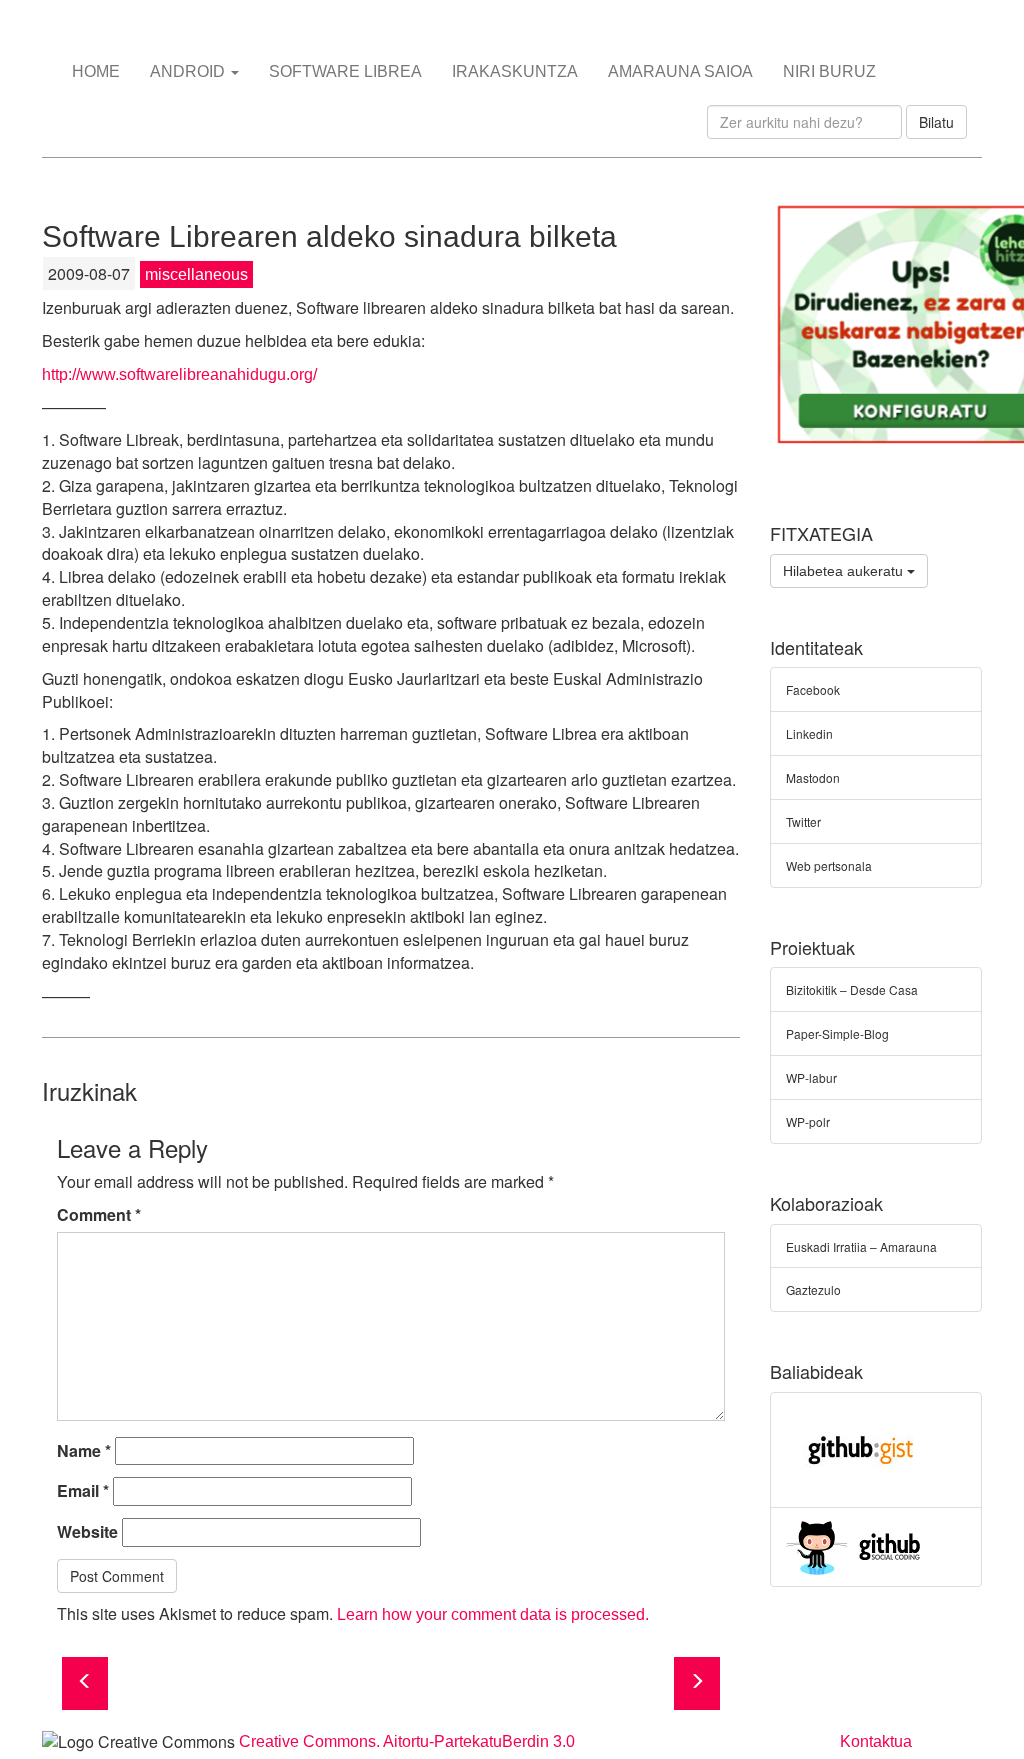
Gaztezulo (813, 1289)
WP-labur (811, 1077)
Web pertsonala (829, 865)
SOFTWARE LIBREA (345, 71)
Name (84, 1451)
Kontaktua (876, 1741)
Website (87, 1532)
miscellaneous (196, 274)
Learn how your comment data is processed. (493, 1614)
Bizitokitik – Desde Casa (852, 989)
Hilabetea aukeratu (845, 571)
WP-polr (808, 1121)
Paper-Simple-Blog (837, 1033)
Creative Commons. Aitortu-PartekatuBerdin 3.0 (407, 1741)
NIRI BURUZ (829, 71)
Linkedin (809, 733)
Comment (99, 1215)
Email (83, 1491)
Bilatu (936, 122)
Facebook (813, 689)
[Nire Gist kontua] (861, 1447)
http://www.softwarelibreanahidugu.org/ (179, 374)
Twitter (803, 821)
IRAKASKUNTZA (515, 71)
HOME (96, 71)
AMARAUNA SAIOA (680, 71)
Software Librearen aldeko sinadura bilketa (329, 236)
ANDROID (189, 71)
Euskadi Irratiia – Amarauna (861, 1246)
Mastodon (813, 777)
